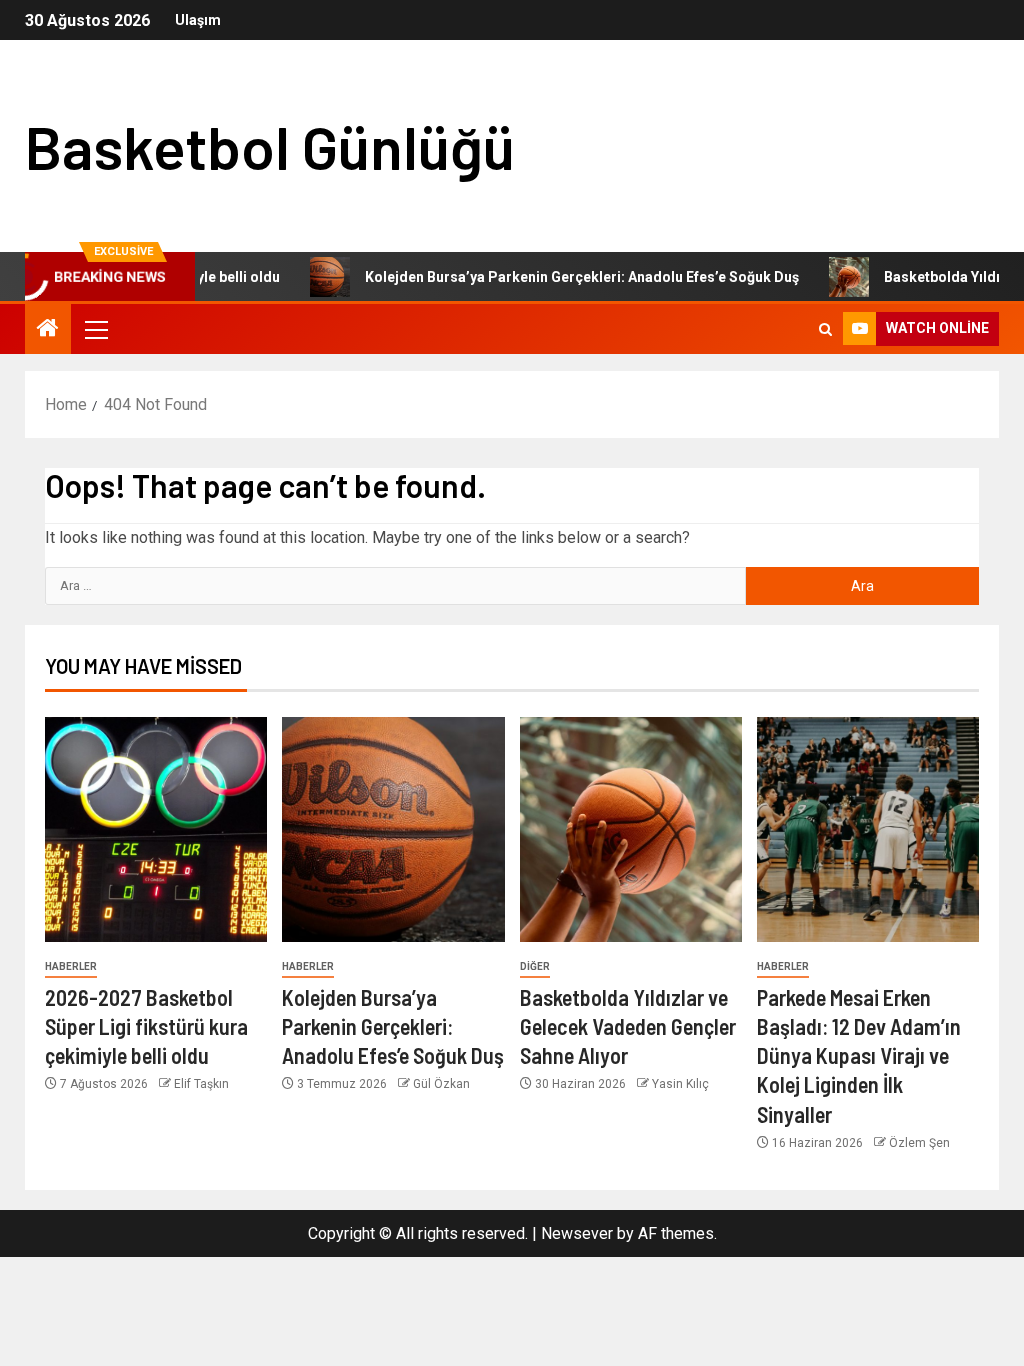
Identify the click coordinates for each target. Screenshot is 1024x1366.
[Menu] (95, 329)
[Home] (48, 330)
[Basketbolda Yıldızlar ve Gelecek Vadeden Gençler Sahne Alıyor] (631, 829)
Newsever (577, 1233)
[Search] (825, 329)
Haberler (71, 966)
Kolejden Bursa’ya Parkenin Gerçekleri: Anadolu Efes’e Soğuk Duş (554, 277)
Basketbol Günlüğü (270, 146)
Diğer (535, 966)
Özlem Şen (919, 1143)
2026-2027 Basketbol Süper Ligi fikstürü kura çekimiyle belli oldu (146, 1026)
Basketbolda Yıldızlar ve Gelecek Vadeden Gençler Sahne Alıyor (628, 1026)
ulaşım (198, 20)
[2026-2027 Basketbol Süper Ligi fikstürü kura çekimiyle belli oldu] (156, 829)
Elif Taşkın (201, 1084)
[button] (95, 329)
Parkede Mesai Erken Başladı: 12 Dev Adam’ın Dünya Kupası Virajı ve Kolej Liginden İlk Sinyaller (859, 1055)
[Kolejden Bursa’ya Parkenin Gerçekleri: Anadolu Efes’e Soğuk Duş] (393, 829)
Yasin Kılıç (680, 1084)
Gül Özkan (441, 1084)
